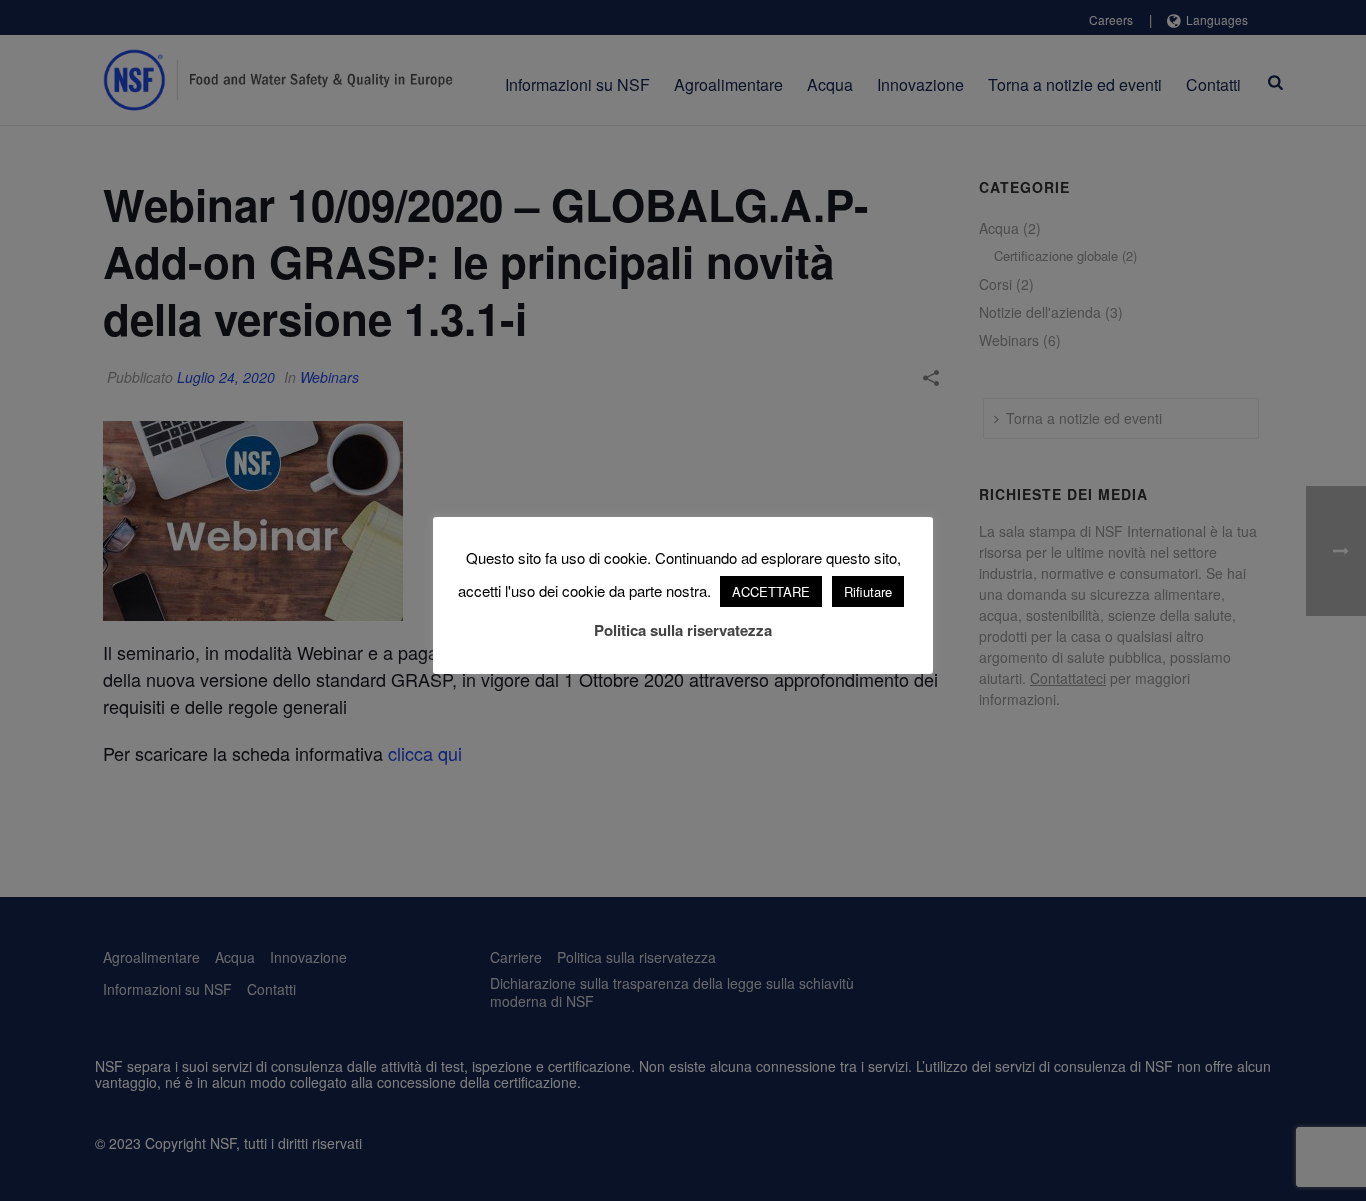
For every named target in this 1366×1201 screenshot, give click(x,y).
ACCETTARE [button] (771, 591)
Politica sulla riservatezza (683, 630)
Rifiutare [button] (868, 591)
